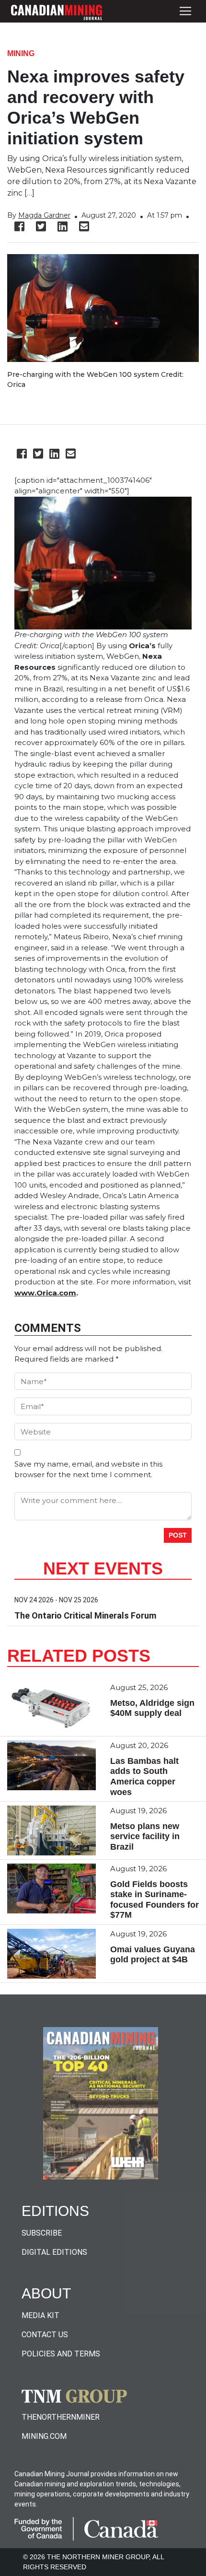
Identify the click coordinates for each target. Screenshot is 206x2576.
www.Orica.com (45, 1293)
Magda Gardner (44, 215)
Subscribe (42, 2233)
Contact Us (45, 2335)
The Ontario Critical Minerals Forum (85, 1615)
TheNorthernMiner (61, 2417)
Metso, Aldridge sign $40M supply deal (152, 1708)
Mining (21, 53)
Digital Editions (54, 2252)
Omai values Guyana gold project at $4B (153, 1955)
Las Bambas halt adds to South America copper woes (144, 1777)
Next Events (103, 1568)
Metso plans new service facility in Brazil (145, 1836)
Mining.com (44, 2436)
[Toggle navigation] (185, 11)
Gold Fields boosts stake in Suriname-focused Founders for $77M (154, 1900)
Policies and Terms (61, 2354)
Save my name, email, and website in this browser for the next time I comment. (88, 1469)
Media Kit (40, 2315)
